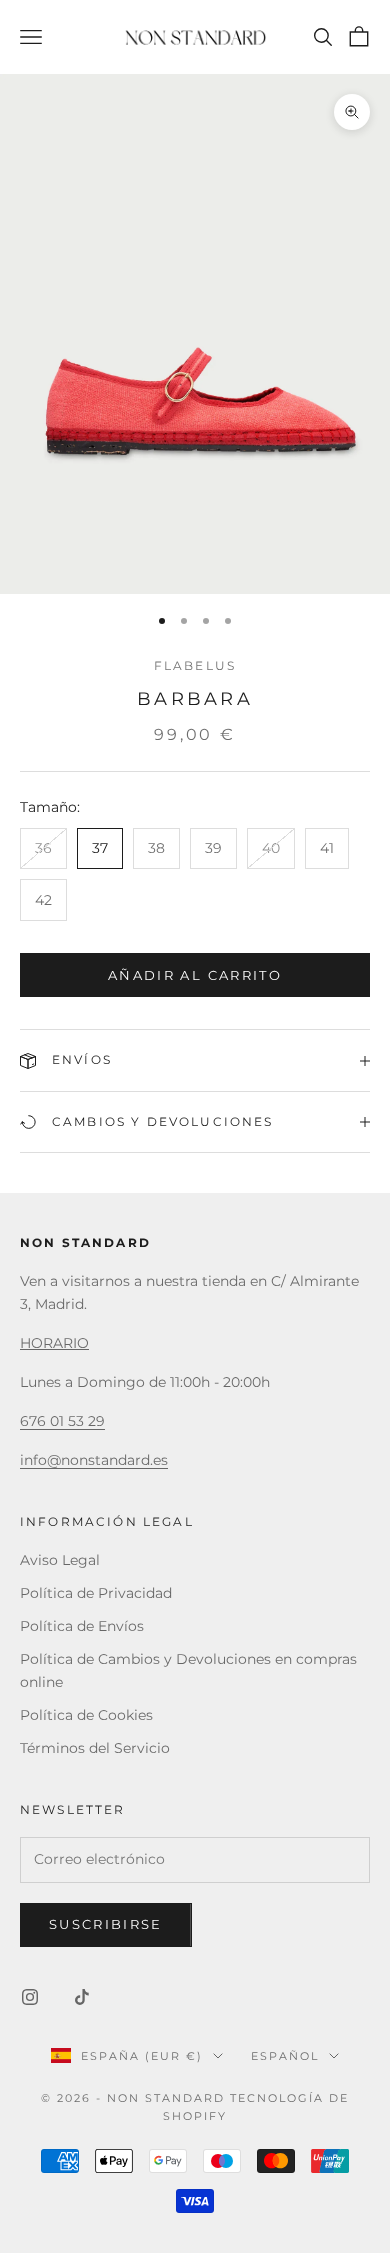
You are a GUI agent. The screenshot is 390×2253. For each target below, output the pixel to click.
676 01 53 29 (62, 1421)
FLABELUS (195, 665)
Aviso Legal (60, 1560)
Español (285, 2056)
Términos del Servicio (95, 1748)
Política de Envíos (82, 1626)
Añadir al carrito (195, 975)
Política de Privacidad (96, 1593)
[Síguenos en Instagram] (30, 1997)
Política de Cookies (86, 1715)
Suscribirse (106, 1924)
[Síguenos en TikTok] (82, 1997)
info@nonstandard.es (94, 1460)
